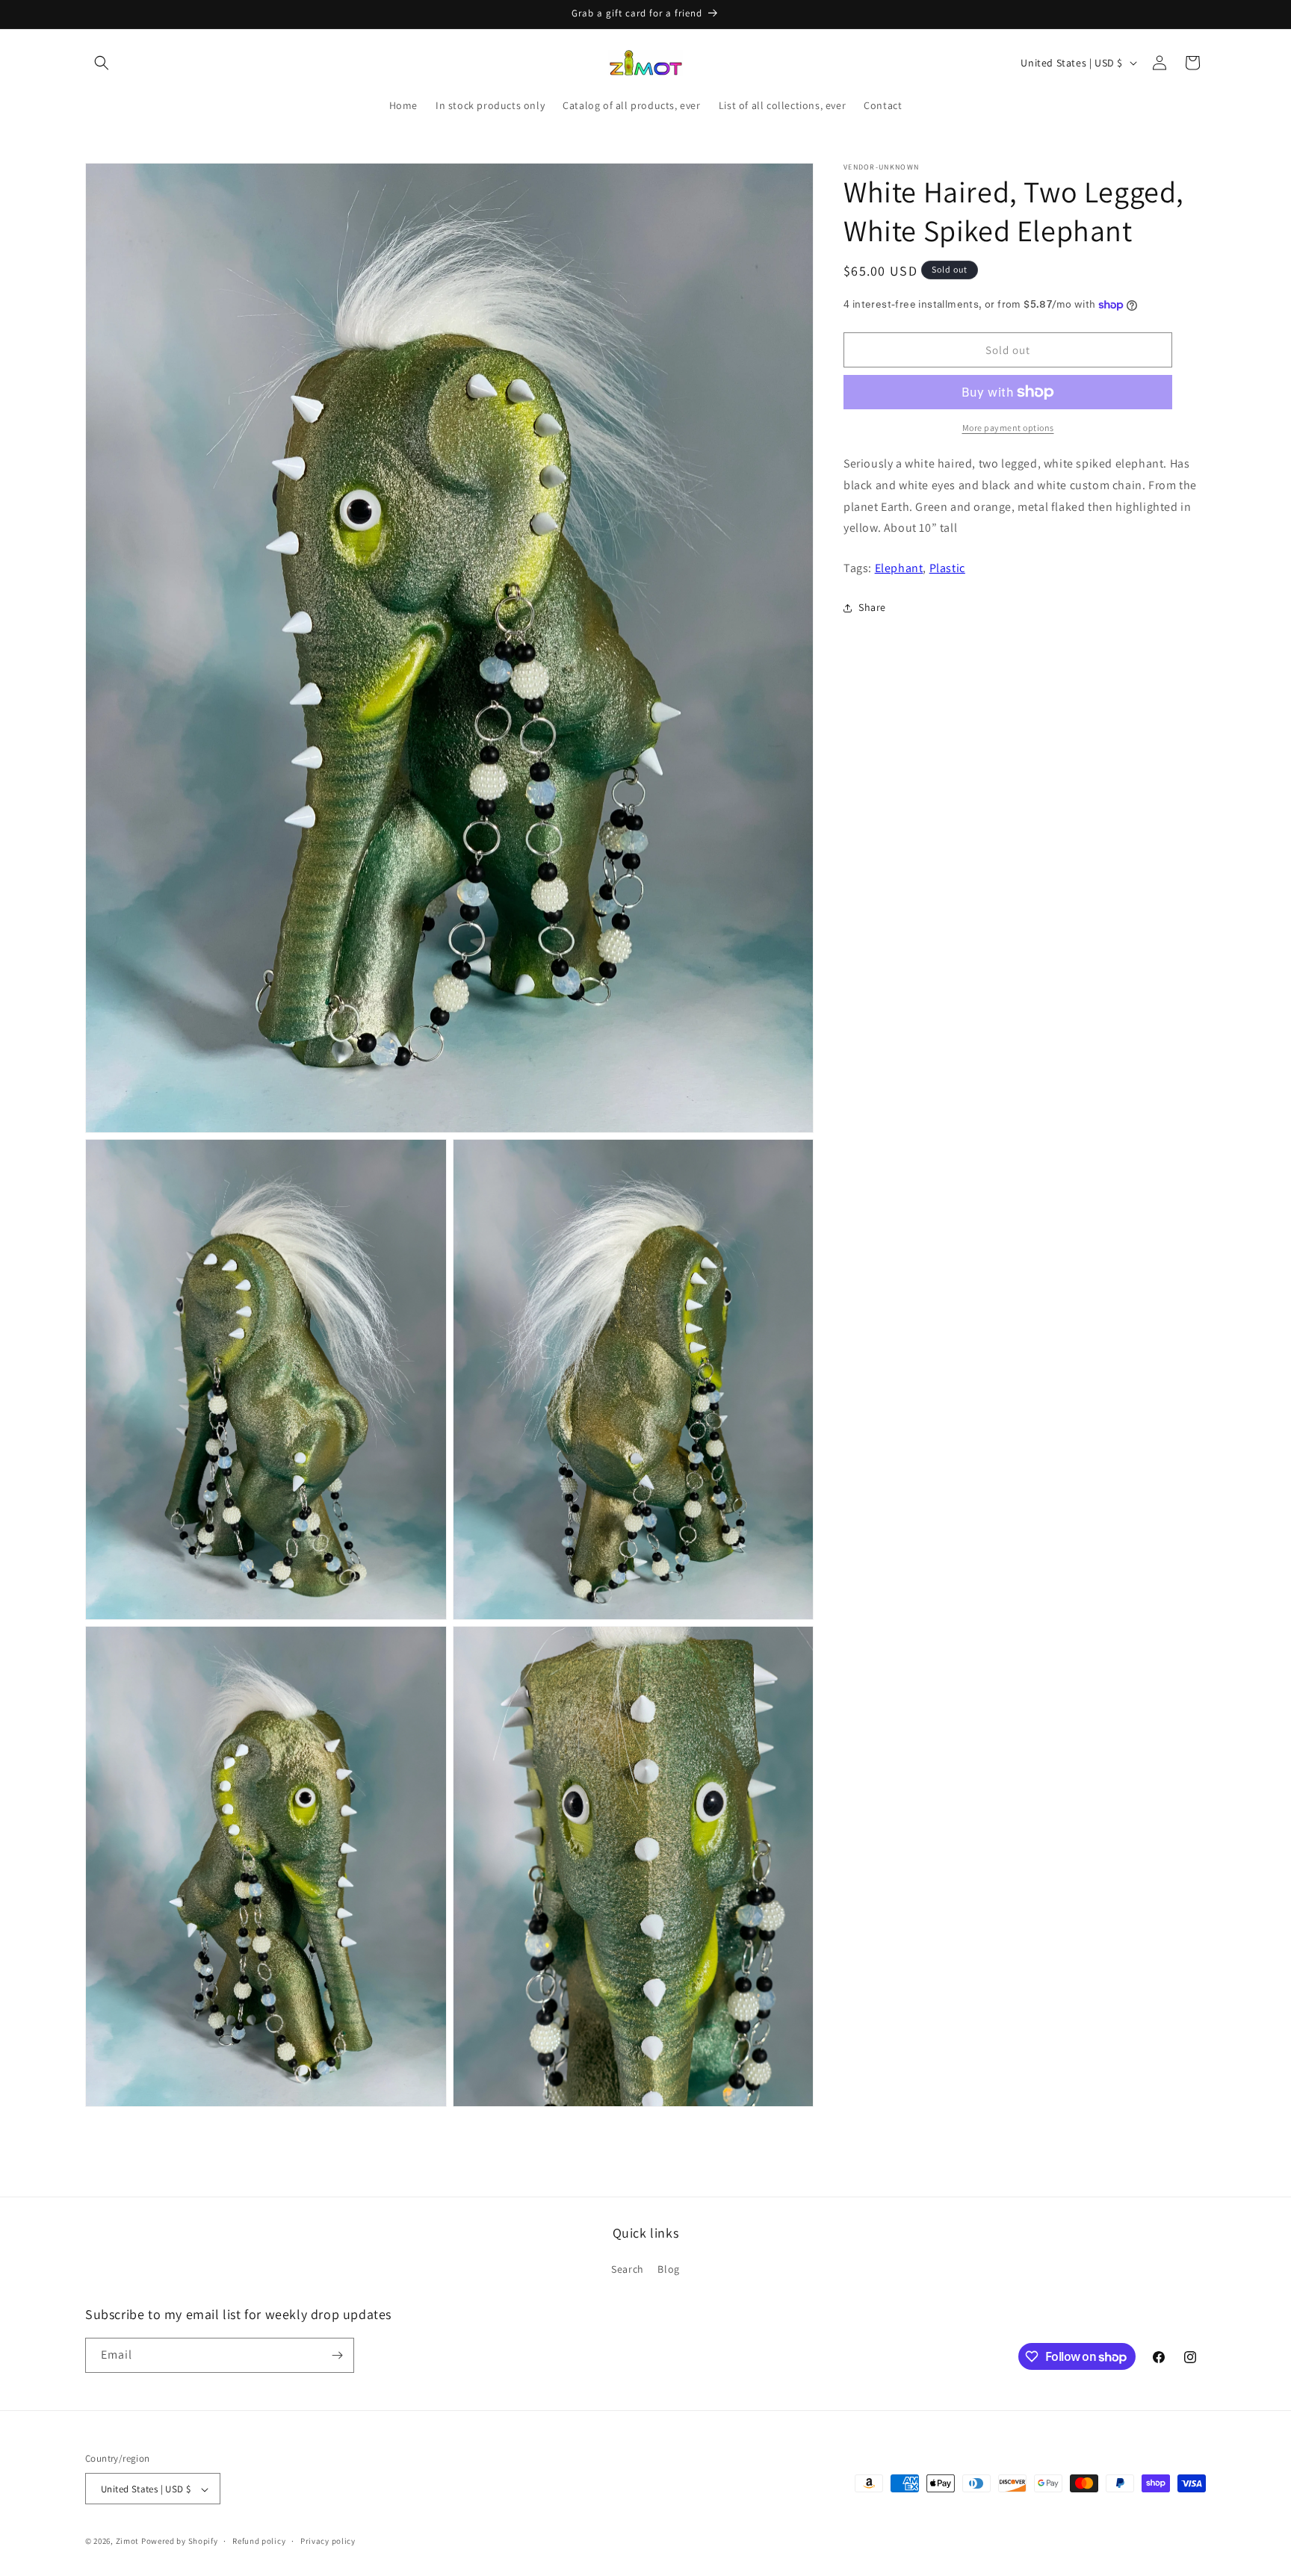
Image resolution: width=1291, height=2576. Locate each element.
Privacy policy (328, 2541)
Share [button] (872, 607)
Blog (668, 2270)
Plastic (947, 568)
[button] (102, 63)
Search (628, 2270)
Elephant (899, 568)
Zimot (128, 2542)
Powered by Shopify (180, 2542)
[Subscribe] (337, 2355)
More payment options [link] (1008, 428)
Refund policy (259, 2541)
